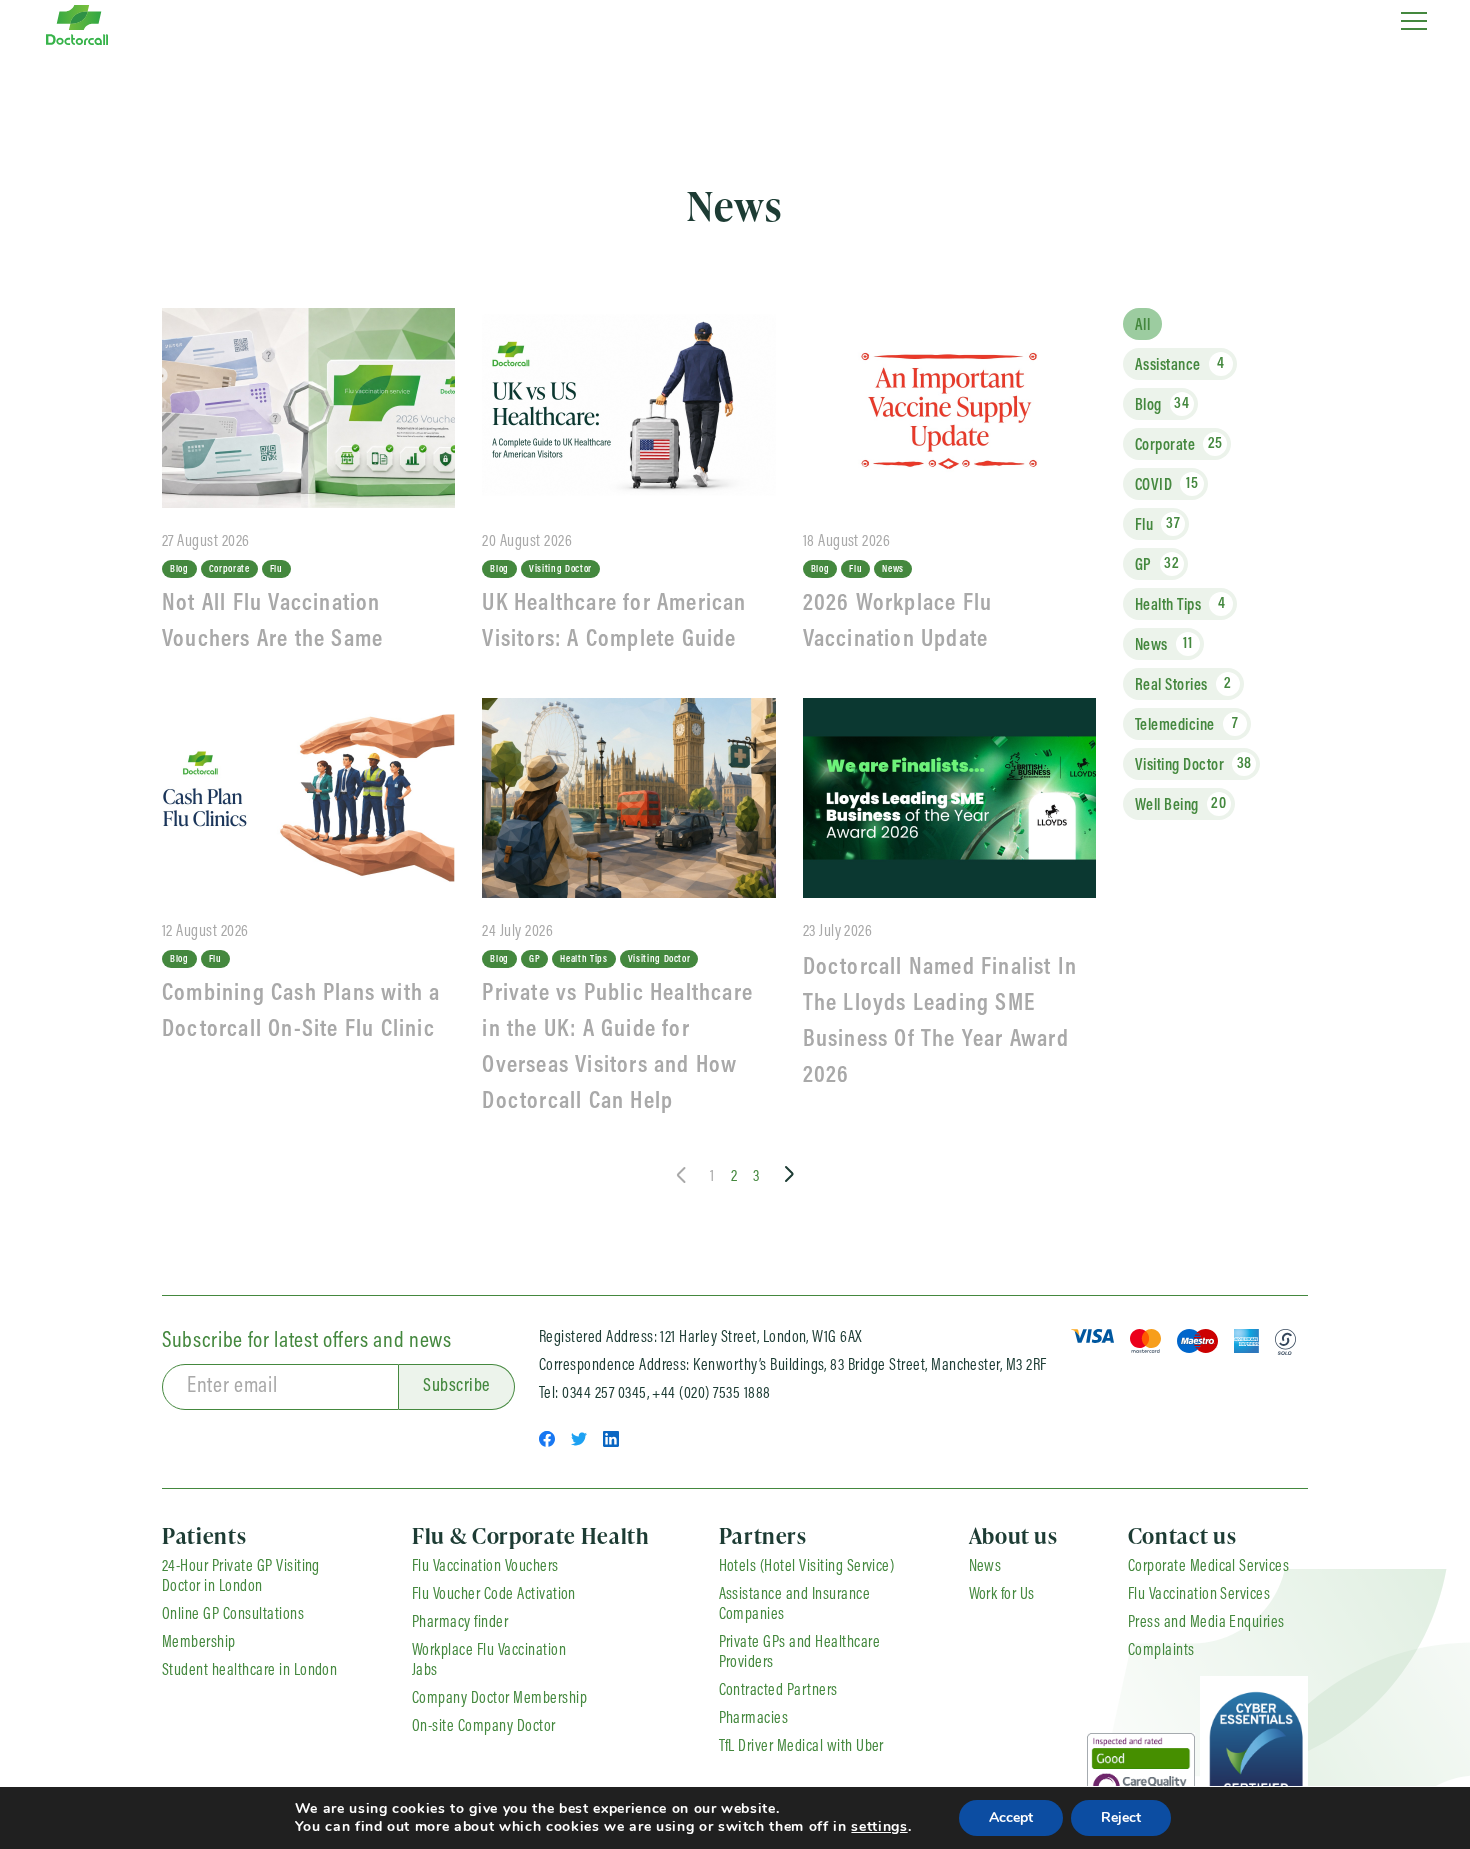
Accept (1011, 1817)
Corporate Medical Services (1208, 1567)
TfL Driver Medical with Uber (801, 1747)
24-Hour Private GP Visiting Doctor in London (241, 1577)
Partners (763, 1535)
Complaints (1161, 1651)
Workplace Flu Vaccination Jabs (489, 1661)
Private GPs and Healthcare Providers (799, 1653)
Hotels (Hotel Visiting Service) (807, 1567)
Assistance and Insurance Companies (795, 1605)
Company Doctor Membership (499, 1699)
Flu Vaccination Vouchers (485, 1567)
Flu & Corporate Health (530, 1535)
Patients (204, 1535)
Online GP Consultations (233, 1615)
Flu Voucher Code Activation (494, 1595)
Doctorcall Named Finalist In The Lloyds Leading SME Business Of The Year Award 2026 (940, 1022)
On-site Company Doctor (484, 1727)
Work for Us (1002, 1595)
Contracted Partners (778, 1691)
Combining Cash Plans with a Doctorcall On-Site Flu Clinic (301, 1012)
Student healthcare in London (249, 1671)
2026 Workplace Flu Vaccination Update (898, 622)
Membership (199, 1643)
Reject (1121, 1817)
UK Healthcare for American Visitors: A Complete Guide (614, 622)
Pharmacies (754, 1719)
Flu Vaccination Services (1199, 1595)
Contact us (1182, 1535)
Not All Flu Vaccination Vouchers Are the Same (272, 622)
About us (1013, 1535)
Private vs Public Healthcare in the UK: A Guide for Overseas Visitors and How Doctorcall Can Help (617, 1048)
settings (879, 1827)
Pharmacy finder (460, 1623)
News (985, 1567)
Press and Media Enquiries (1206, 1623)
